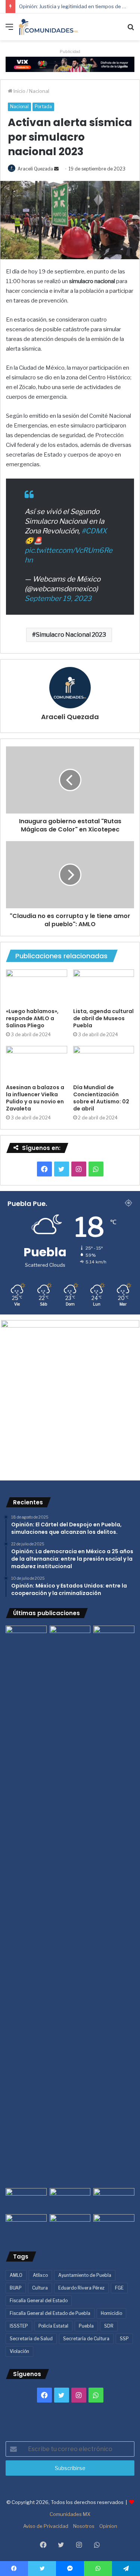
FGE (119, 2288)
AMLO (16, 2275)
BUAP (16, 2288)
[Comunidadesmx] (49, 27)
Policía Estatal (53, 2326)
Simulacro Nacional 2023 (71, 635)
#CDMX (94, 531)
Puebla (86, 2326)
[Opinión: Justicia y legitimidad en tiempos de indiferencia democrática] (26, 2200)
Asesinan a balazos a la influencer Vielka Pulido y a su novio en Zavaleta (35, 1098)
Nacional (39, 91)
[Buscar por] (131, 30)
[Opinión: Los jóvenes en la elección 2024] (26, 2226)
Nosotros (84, 2526)
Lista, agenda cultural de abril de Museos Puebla (103, 1018)
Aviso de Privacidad (46, 2526)
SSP (124, 2339)
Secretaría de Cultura (86, 2339)
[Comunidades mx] (70, 64)
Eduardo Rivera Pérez (81, 2288)
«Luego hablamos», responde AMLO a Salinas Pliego (32, 1018)
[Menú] (9, 30)
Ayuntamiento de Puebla (85, 2275)
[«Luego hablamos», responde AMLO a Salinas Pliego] (37, 987)
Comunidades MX (70, 2514)
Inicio (19, 91)
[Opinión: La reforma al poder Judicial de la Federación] (70, 2226)
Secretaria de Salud (31, 2339)
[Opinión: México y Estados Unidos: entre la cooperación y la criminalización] (114, 1637)
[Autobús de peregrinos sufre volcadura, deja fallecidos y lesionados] (114, 2226)
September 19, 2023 (58, 598)
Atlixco (40, 2275)
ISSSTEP (19, 2326)
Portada (43, 106)
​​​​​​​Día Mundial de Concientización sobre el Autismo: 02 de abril (101, 1098)
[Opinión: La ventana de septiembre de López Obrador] (114, 2200)
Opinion (108, 2526)
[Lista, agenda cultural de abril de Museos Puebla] (104, 987)
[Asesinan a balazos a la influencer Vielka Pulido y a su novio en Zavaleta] (37, 1063)
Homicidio (111, 2313)
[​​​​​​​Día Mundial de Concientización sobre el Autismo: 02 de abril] (104, 1063)
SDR (109, 2326)
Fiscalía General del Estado (39, 2301)
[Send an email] (56, 169)
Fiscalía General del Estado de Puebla (50, 2313)
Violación (19, 2351)
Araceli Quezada (35, 169)
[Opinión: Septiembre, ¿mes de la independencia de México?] (70, 2200)
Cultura (40, 2288)
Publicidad (70, 51)
